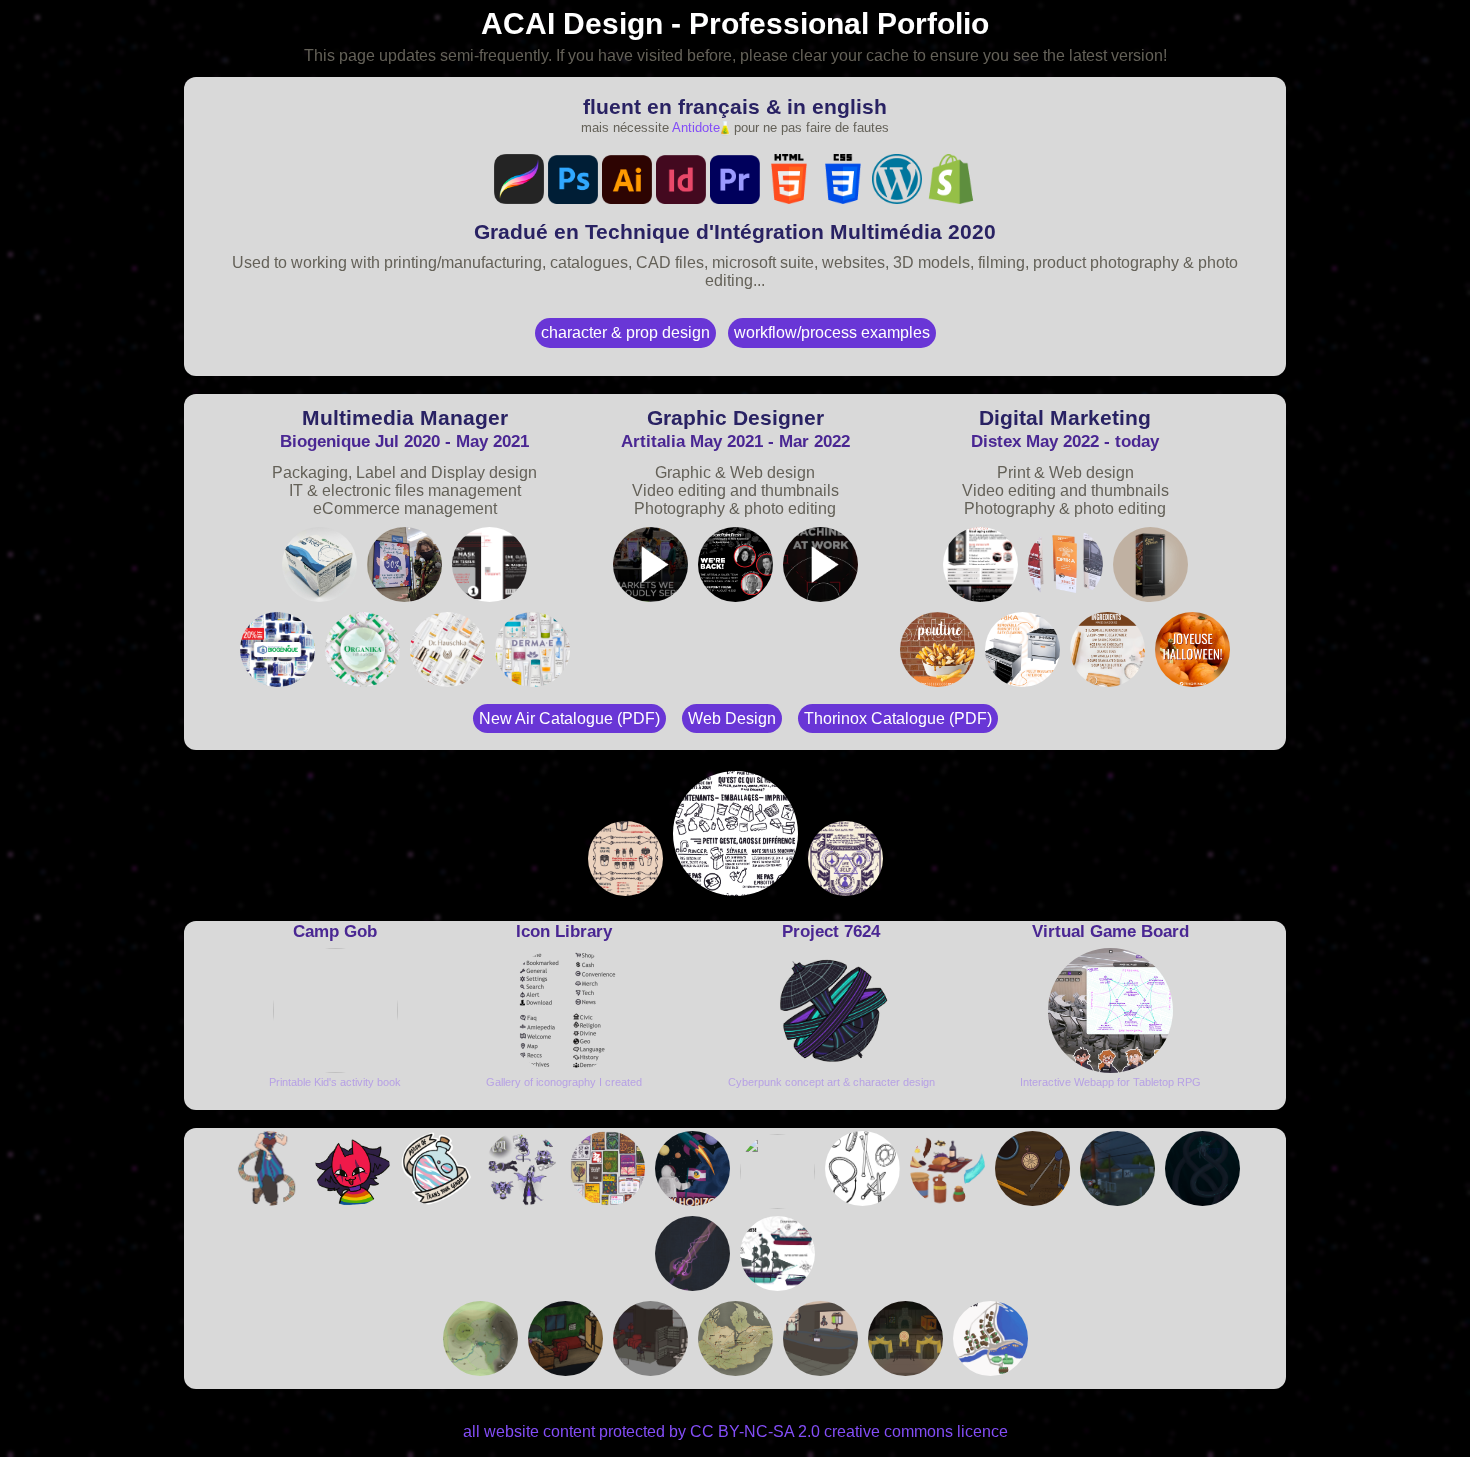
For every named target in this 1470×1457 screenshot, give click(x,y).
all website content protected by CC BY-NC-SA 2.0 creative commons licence (735, 1431)
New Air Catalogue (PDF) (569, 718)
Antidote (696, 127)
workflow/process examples (832, 332)
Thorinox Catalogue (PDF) (898, 718)
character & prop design (625, 332)
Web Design (732, 718)
